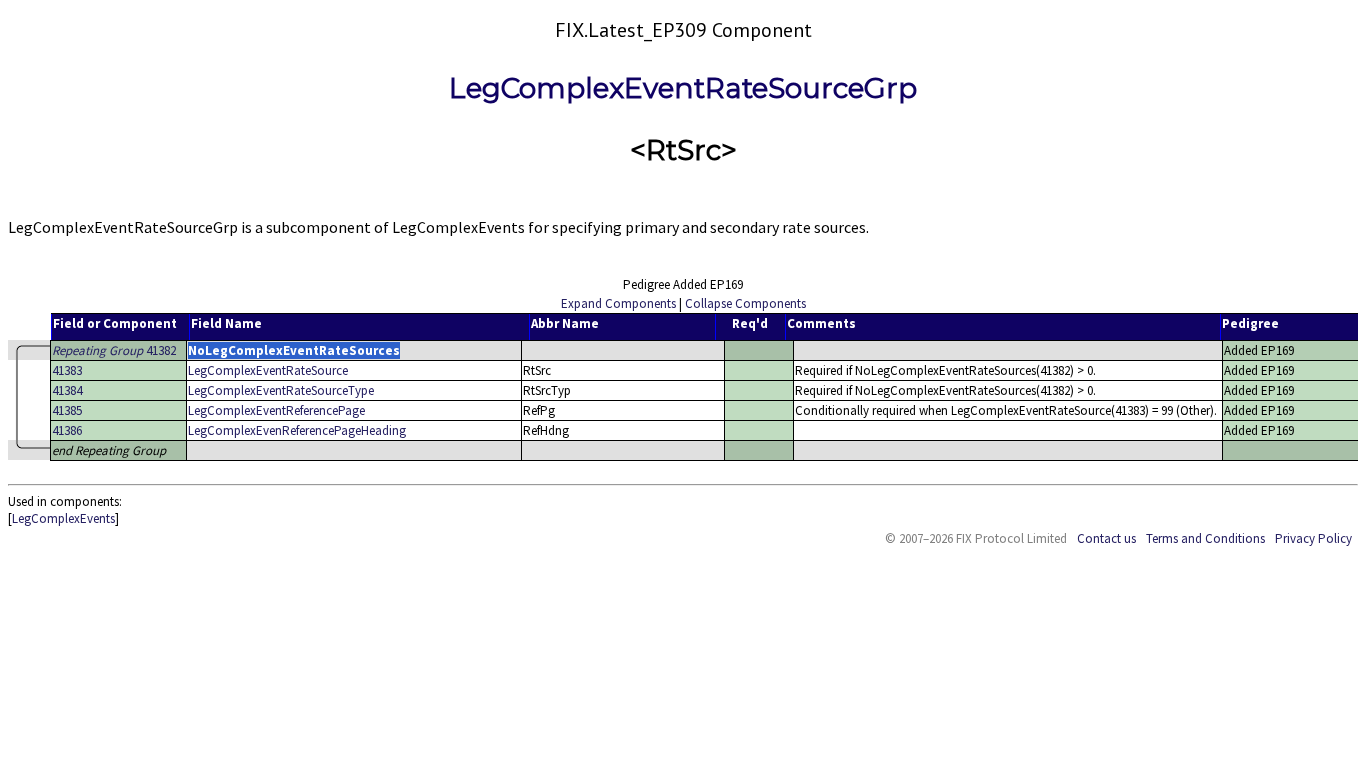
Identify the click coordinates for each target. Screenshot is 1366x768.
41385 (67, 410)
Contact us (1106, 538)
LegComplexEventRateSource (268, 370)
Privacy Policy (1313, 538)
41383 (67, 370)
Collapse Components (745, 303)
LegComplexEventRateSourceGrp (683, 88)
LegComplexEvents (63, 518)
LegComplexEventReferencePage (276, 410)
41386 (67, 430)
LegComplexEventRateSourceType (281, 390)
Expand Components (618, 303)
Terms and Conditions (1205, 538)
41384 (67, 390)
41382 (114, 350)
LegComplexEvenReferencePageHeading (297, 430)
